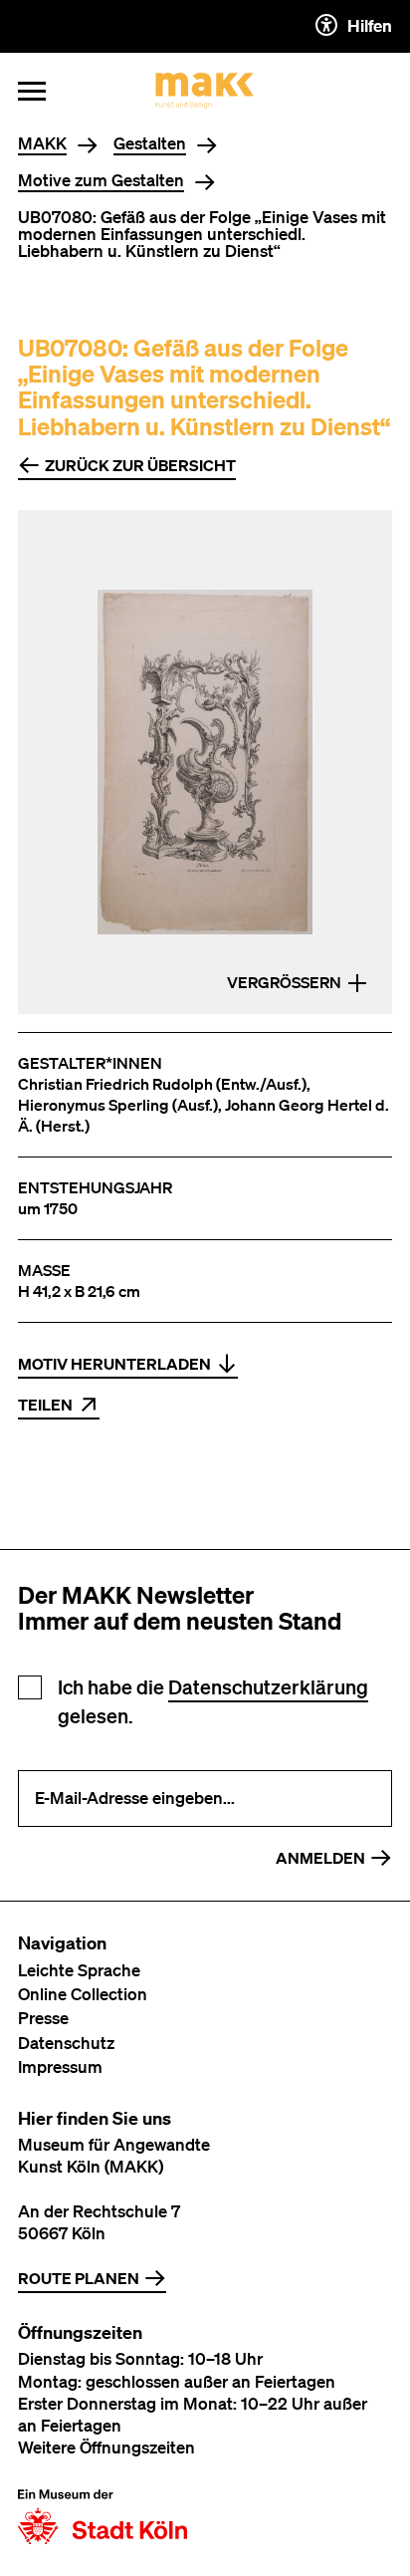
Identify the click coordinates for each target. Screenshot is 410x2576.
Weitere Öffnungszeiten (106, 2447)
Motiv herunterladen (114, 1364)
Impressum (60, 2066)
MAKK (42, 144)
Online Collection (83, 1994)
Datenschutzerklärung (268, 1687)
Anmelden (320, 1858)
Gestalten (150, 144)
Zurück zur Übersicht (140, 465)
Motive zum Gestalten (101, 181)
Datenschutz (66, 2043)
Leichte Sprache (79, 1970)
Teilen (45, 1405)
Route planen (79, 2278)
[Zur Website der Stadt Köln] (102, 2517)
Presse (43, 2018)
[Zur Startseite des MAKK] (205, 91)
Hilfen (370, 25)
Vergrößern (284, 982)
